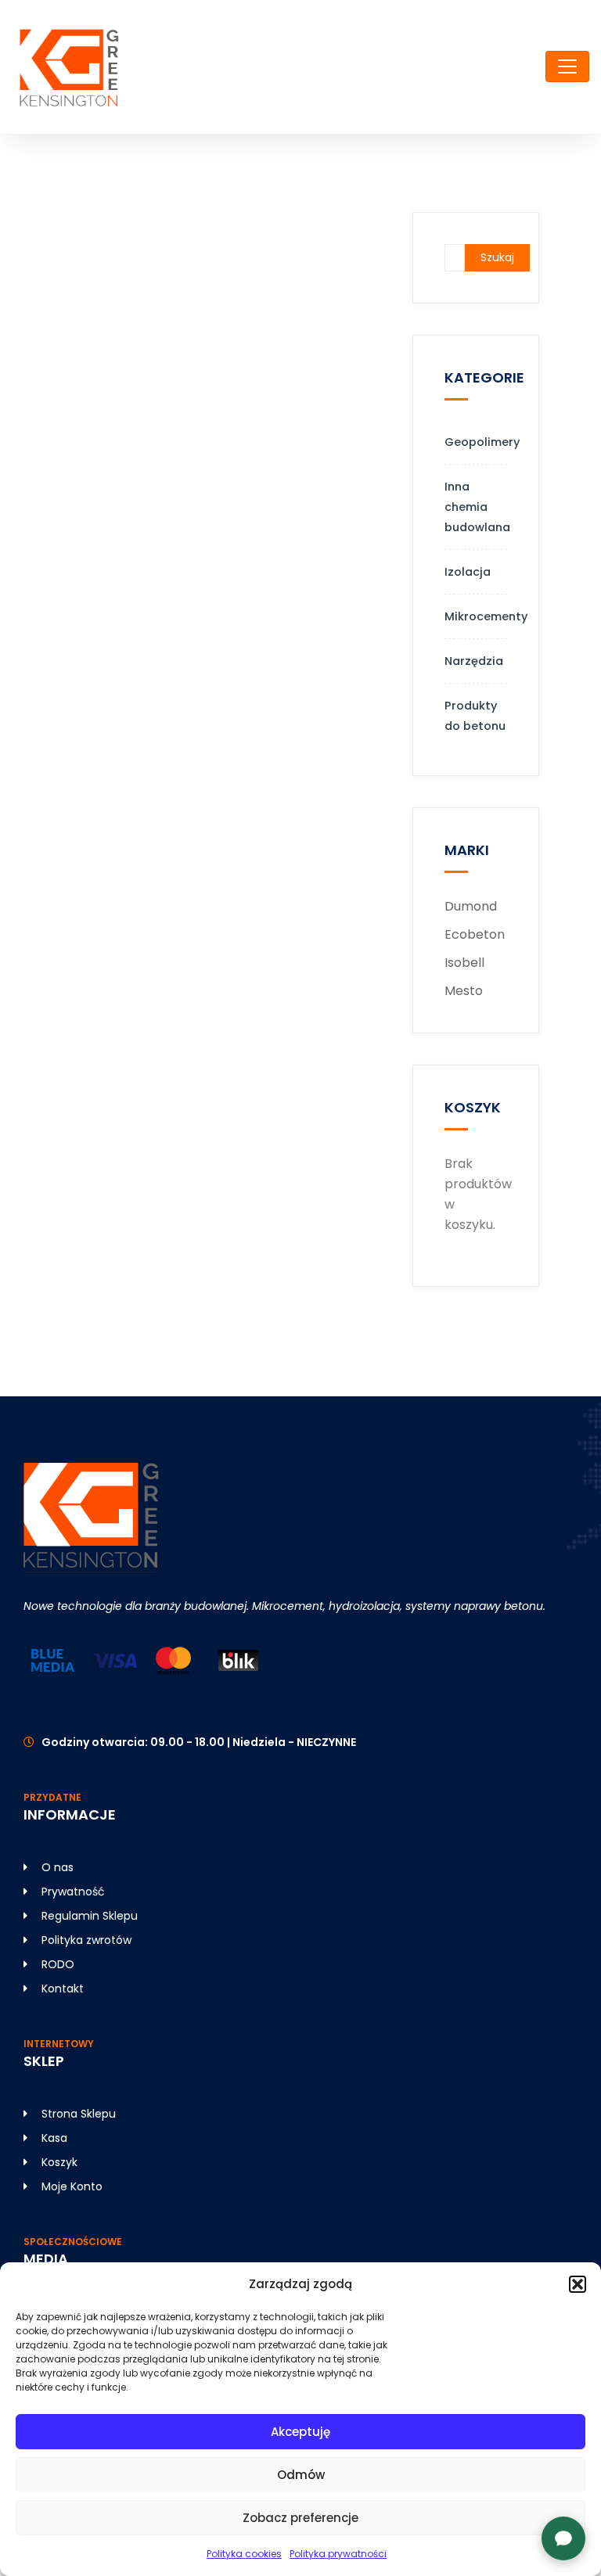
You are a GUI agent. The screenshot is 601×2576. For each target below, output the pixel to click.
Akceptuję (300, 2432)
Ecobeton (475, 934)
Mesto (464, 991)
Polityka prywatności (338, 2554)
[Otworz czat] (563, 2538)
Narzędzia (474, 661)
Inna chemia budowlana (476, 507)
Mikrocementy (476, 616)
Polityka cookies (244, 2554)
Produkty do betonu (475, 716)
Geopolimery (476, 442)
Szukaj (497, 257)
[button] (578, 2284)
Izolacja (468, 572)
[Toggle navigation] (567, 66)
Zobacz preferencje (300, 2518)
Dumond (471, 906)
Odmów (301, 2475)
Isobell (464, 963)
